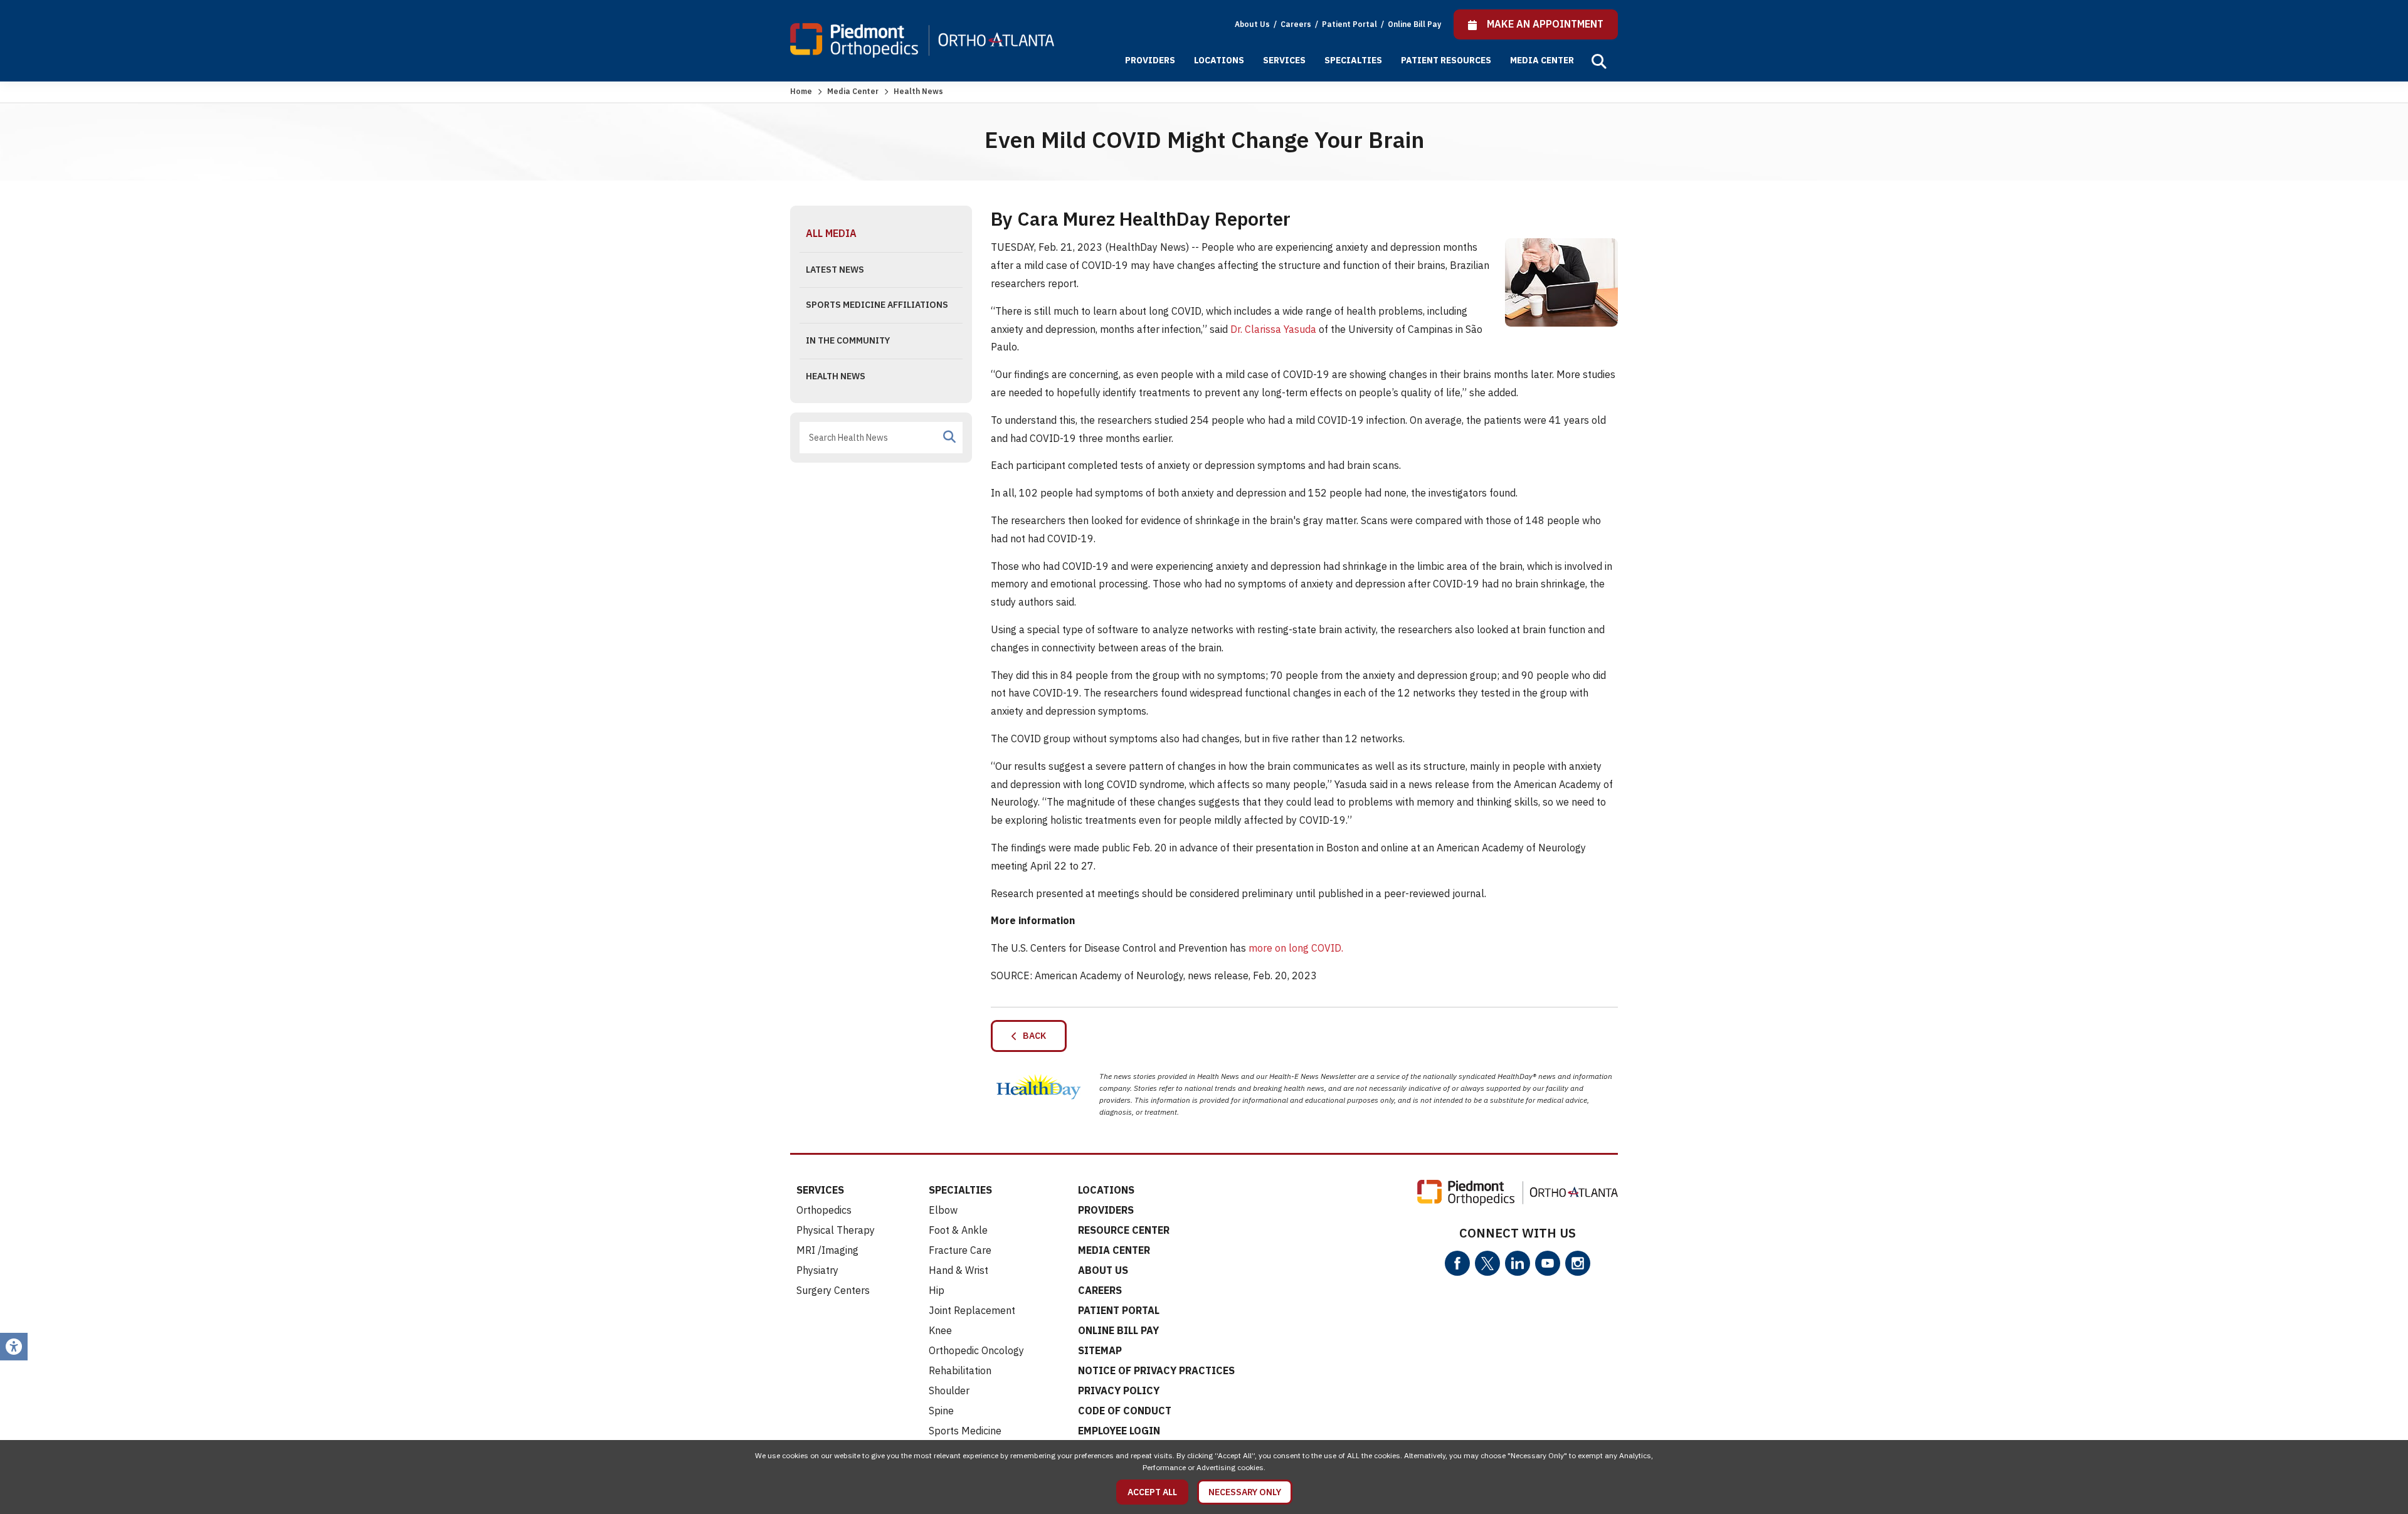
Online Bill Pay (1414, 24)
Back (1032, 1036)
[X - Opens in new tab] (1487, 1263)
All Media (831, 233)
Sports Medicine (965, 1431)
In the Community (848, 340)
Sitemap (1100, 1350)
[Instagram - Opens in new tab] (1578, 1263)
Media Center (1542, 60)
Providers (1150, 60)
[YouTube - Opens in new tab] (1548, 1263)
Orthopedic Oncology (976, 1350)
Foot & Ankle (958, 1230)
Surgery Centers (833, 1290)
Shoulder (949, 1390)
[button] (1599, 61)
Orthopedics (824, 1210)
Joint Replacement (972, 1310)
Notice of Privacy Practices (1156, 1370)
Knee (940, 1330)
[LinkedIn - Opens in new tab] (1518, 1263)
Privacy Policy (1119, 1390)
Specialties (1353, 60)
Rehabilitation (960, 1370)
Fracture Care (960, 1250)
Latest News (835, 270)
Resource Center (1124, 1230)
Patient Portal (1350, 24)
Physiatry (817, 1270)
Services (1284, 60)
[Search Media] (949, 437)
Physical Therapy (836, 1230)
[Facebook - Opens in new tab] (1457, 1263)
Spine (941, 1411)
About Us (1252, 24)
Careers (1297, 24)
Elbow (943, 1210)
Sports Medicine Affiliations (877, 305)
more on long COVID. (1296, 948)
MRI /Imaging (827, 1250)
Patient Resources (1446, 60)
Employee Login (1119, 1431)
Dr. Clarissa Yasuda (1273, 329)
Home (801, 91)
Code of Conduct (1125, 1411)
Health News (836, 376)
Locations (1219, 60)
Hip (937, 1290)
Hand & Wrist (958, 1270)
